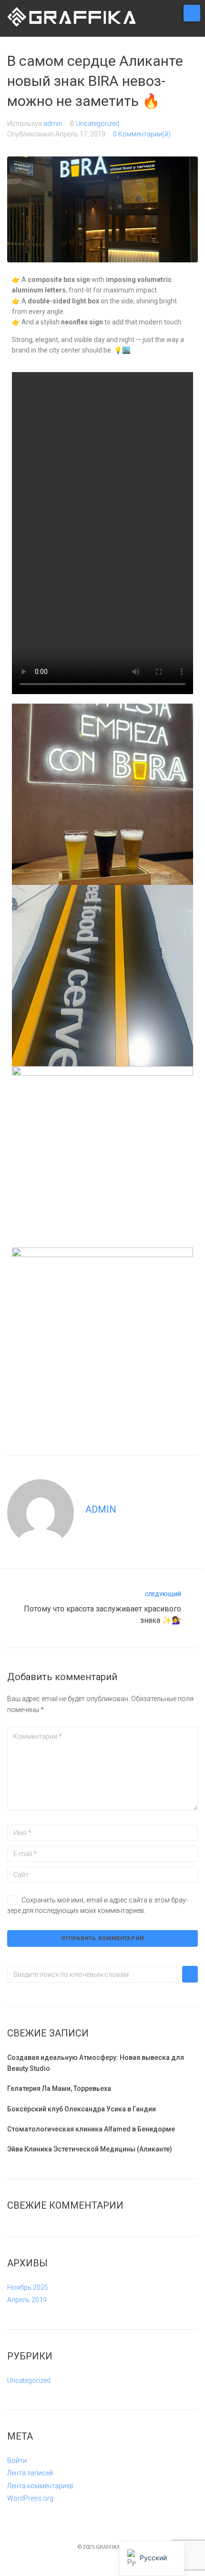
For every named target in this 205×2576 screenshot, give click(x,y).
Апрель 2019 (27, 2300)
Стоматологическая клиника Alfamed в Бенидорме (91, 2129)
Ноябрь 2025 (28, 2287)
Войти (17, 2461)
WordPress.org (30, 2498)
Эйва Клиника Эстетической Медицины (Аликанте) (90, 2149)
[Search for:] (92, 1974)
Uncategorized (97, 124)
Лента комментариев (40, 2486)
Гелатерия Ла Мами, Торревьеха (59, 2088)
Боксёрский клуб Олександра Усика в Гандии (82, 2109)
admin (53, 124)
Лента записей (30, 2473)
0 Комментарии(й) (142, 134)
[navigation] (152, 2558)
